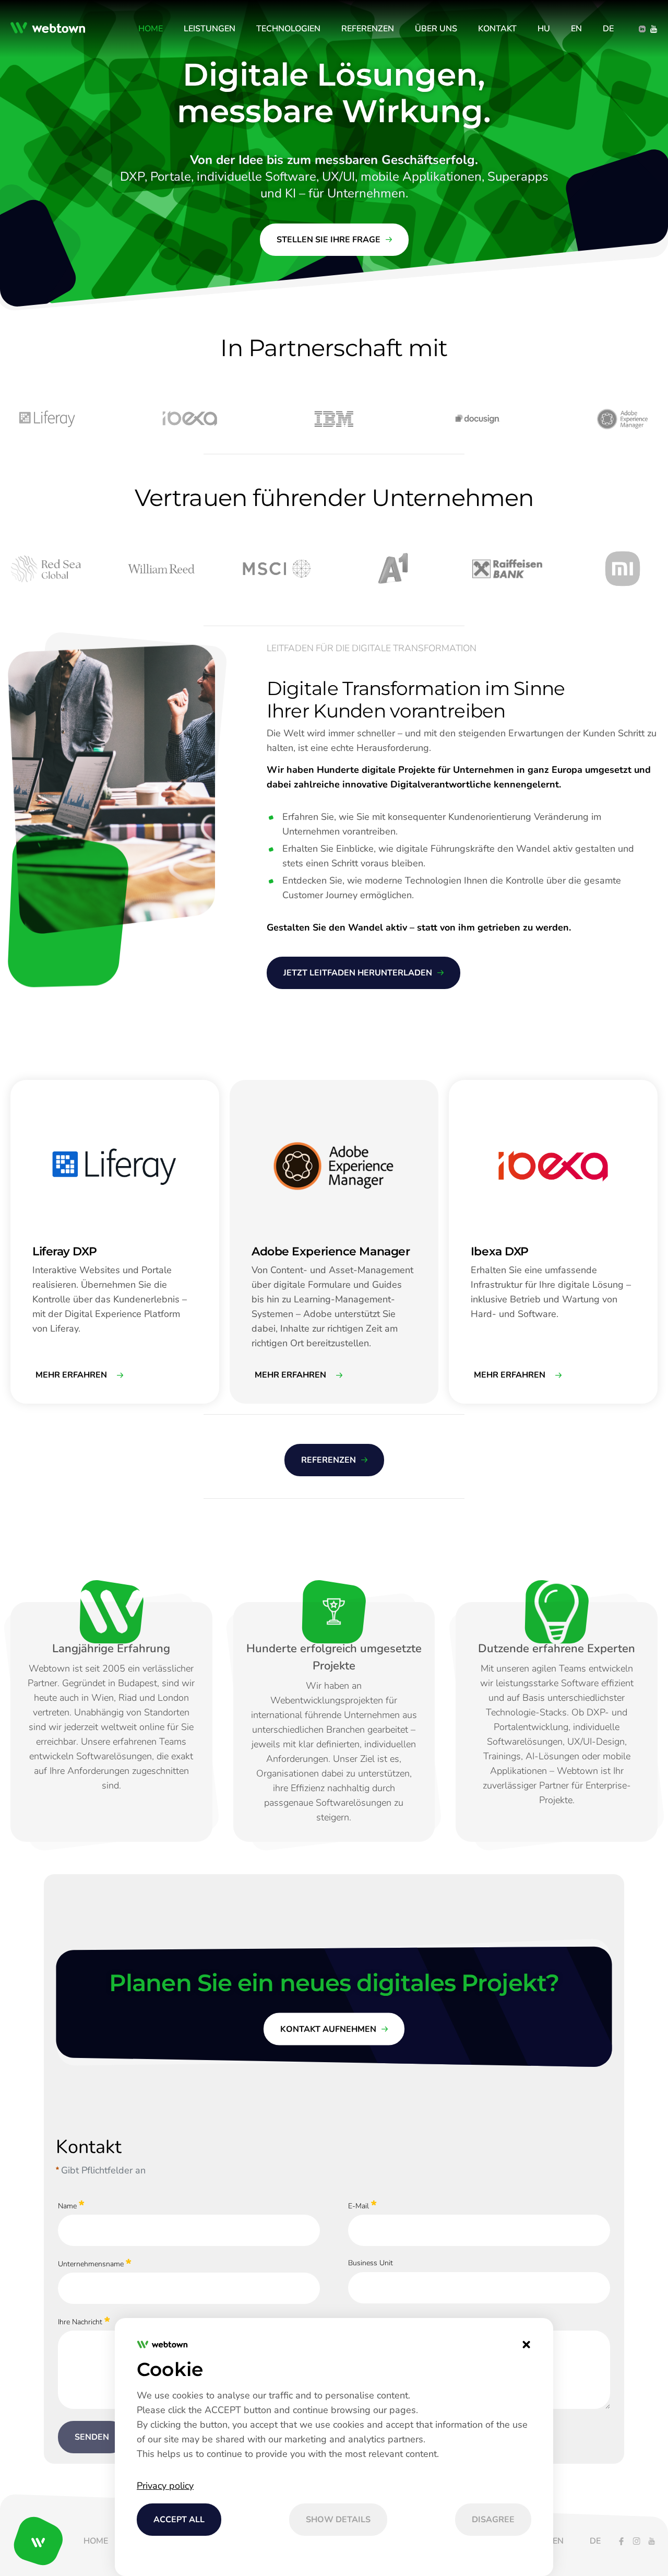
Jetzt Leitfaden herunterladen (358, 973)
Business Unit (371, 2263)
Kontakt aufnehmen (328, 2029)
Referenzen (329, 1460)
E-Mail (359, 2206)
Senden (92, 2437)
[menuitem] (151, 29)
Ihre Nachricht (80, 2322)
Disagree (493, 2520)
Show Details (338, 2520)
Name (67, 2206)
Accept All (179, 2520)
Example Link (32, 1085)
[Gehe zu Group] (51, 29)
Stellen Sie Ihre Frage (329, 240)
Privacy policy (165, 2486)
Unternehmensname (91, 2264)
